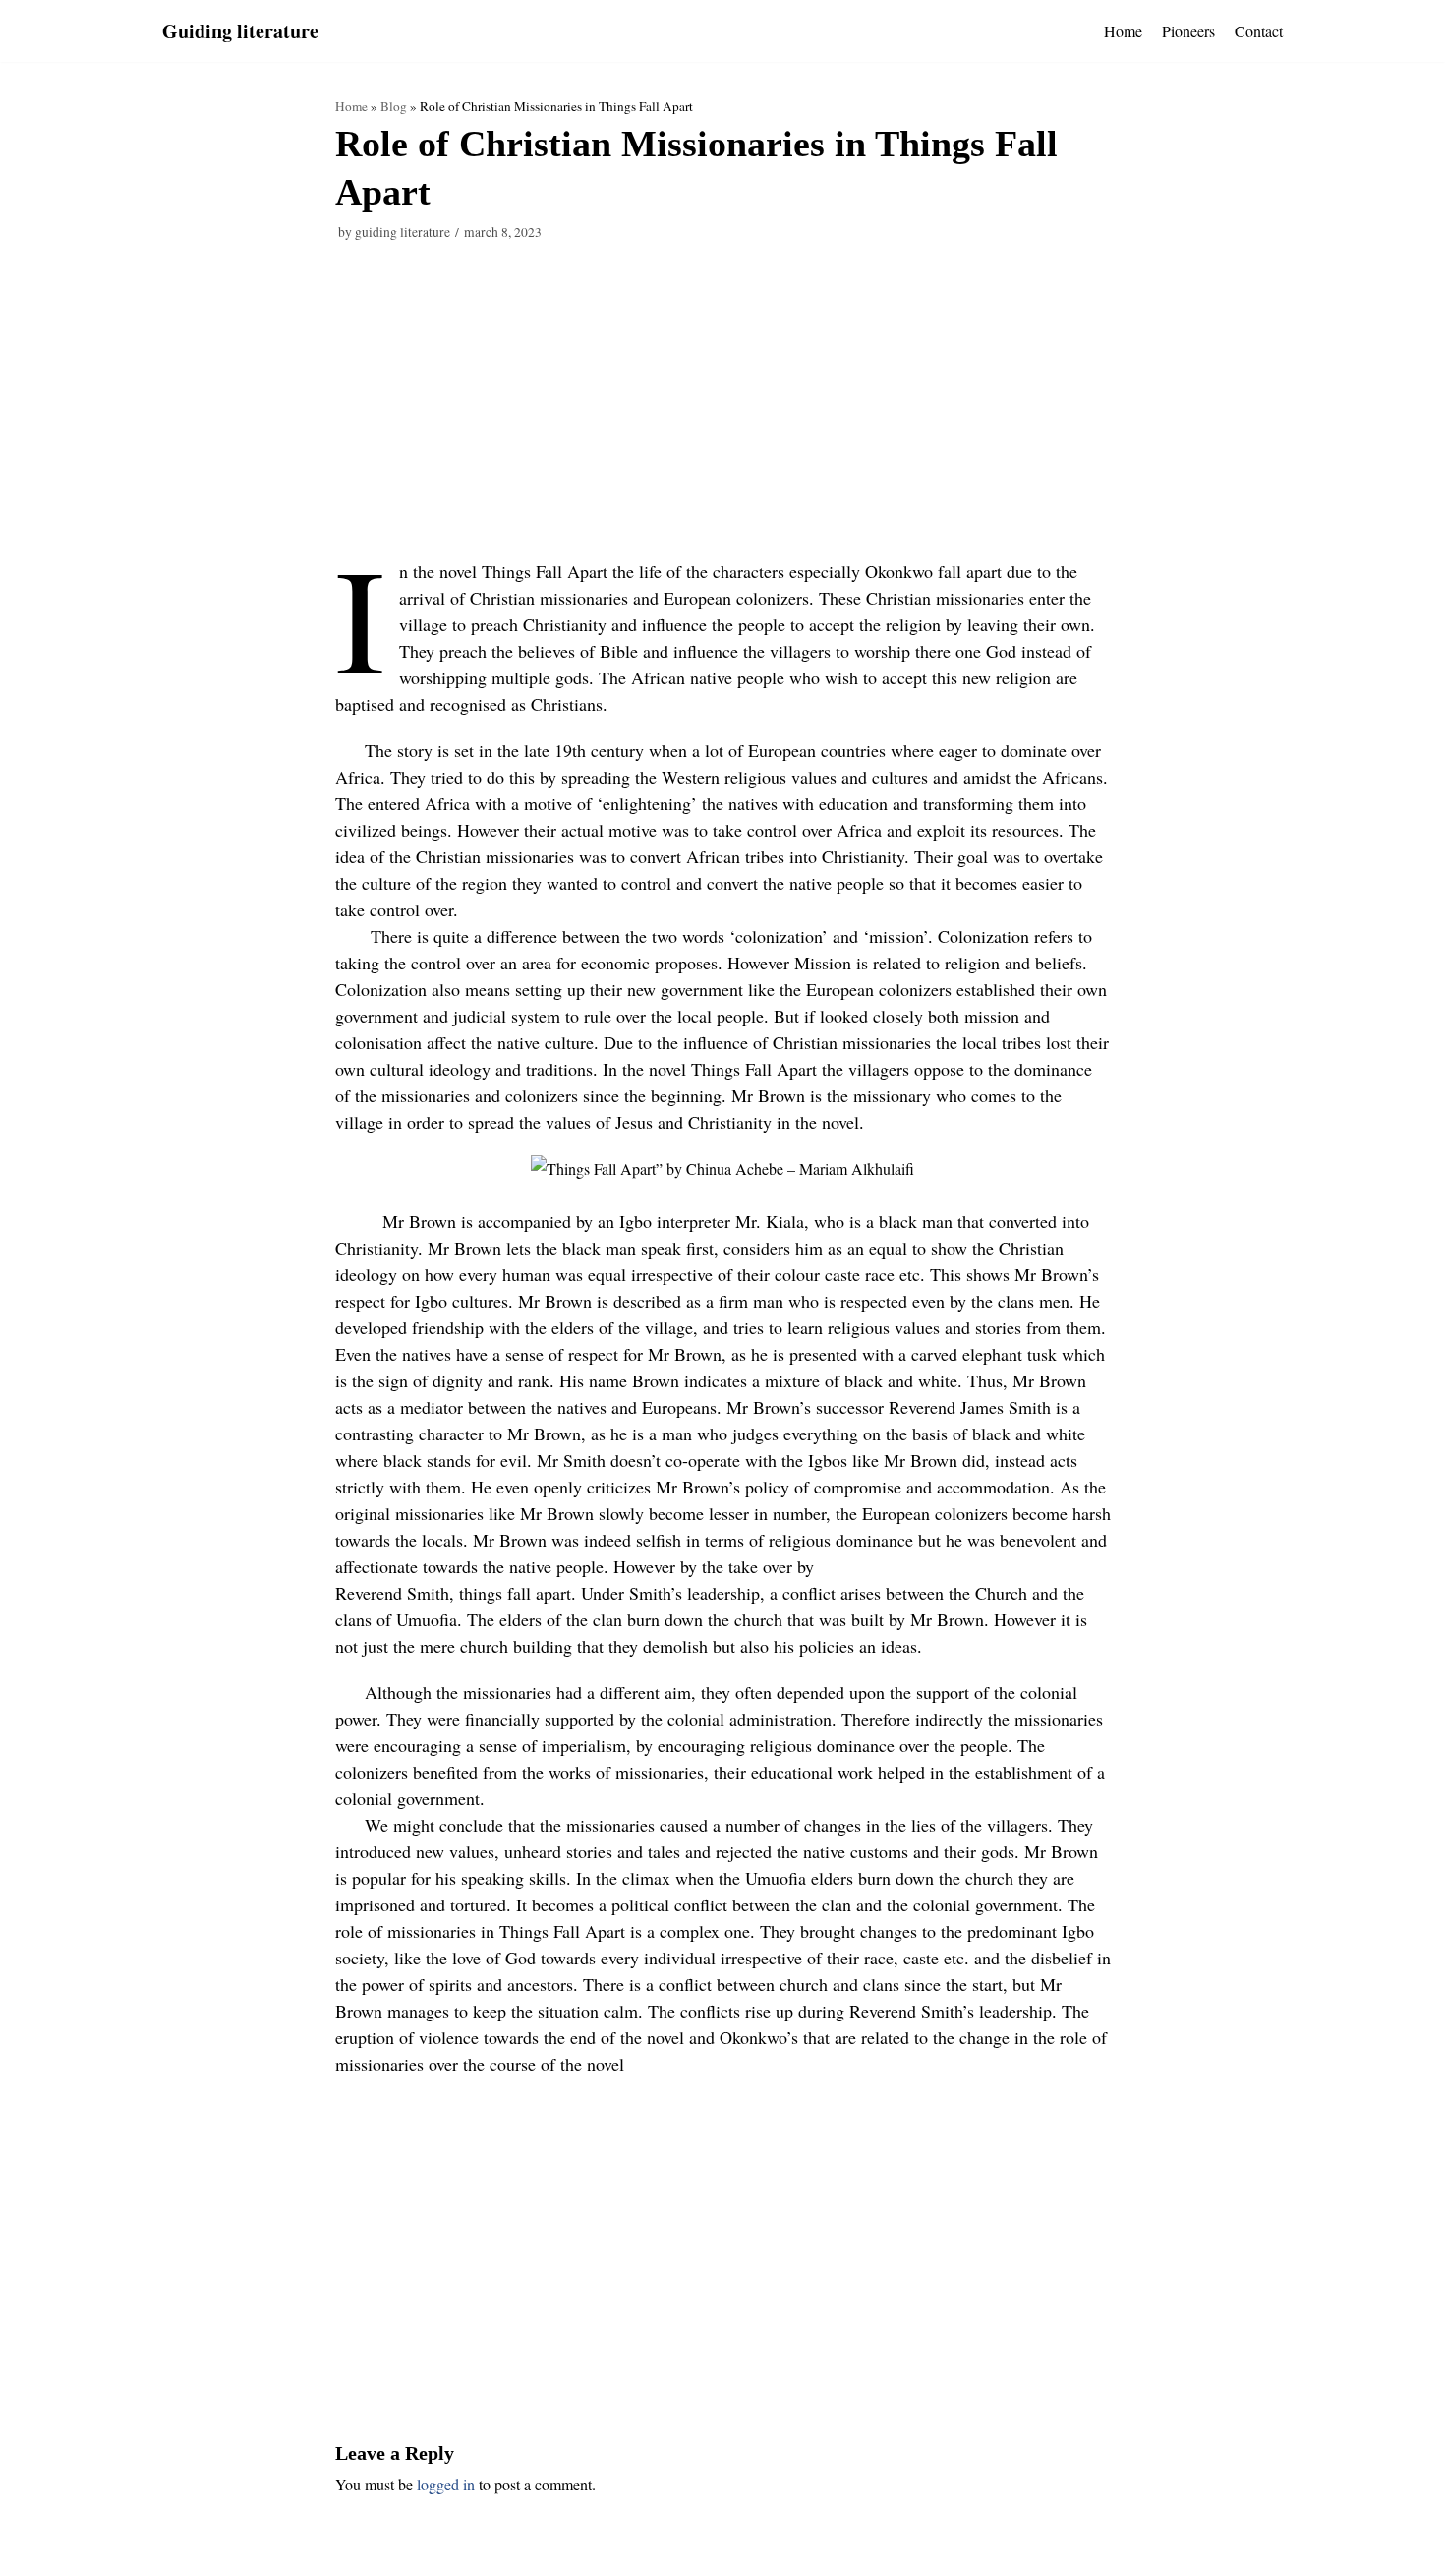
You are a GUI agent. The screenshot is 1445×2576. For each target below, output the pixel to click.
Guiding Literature (403, 232)
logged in (446, 2484)
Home (1123, 31)
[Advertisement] (723, 413)
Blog (394, 106)
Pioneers (1188, 31)
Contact (1259, 31)
